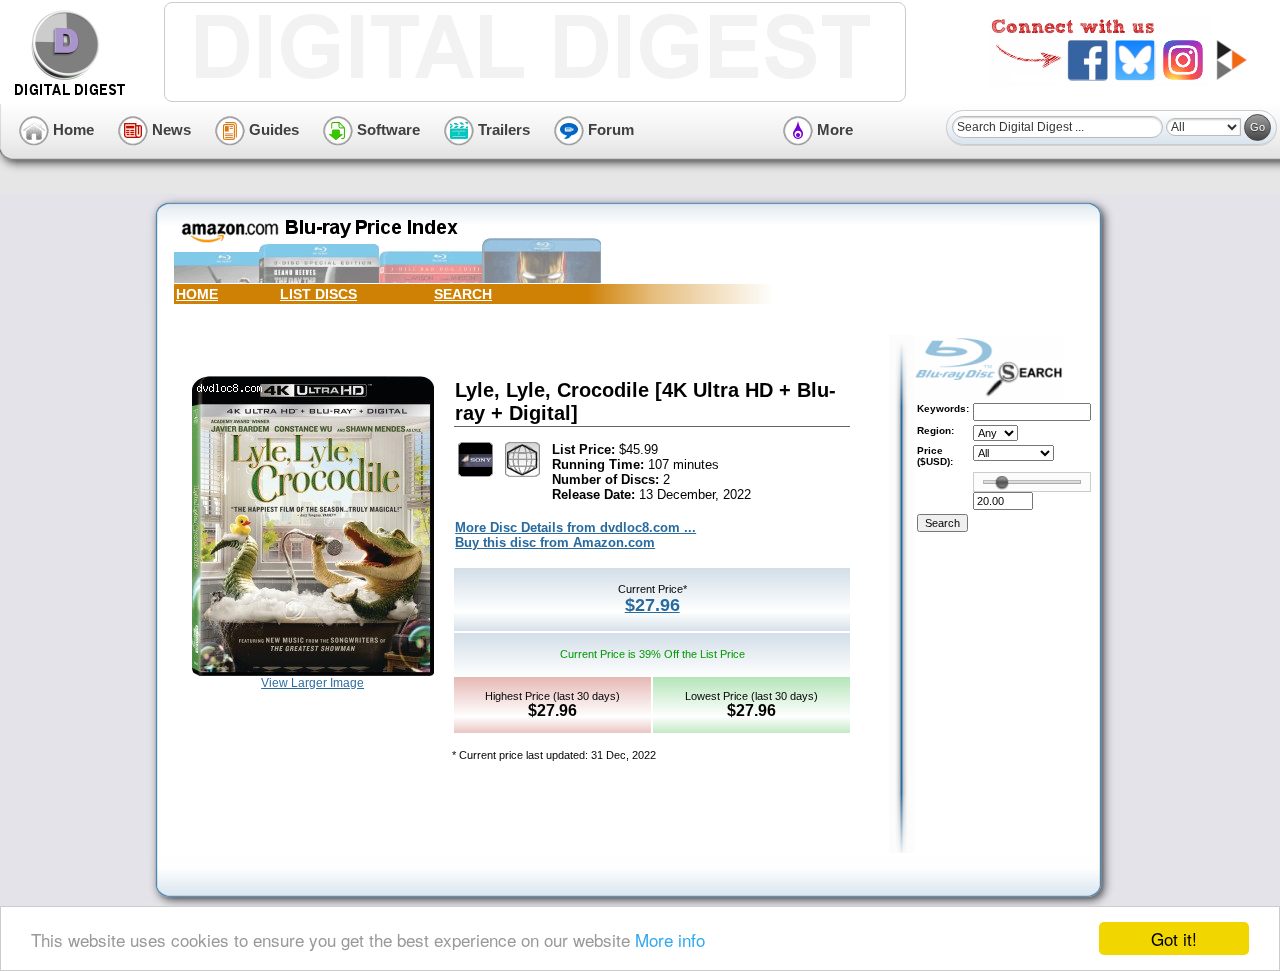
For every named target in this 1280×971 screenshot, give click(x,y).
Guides (272, 129)
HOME (197, 294)
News (169, 129)
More (833, 129)
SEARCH (463, 294)
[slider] (1002, 482)
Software (386, 129)
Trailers (502, 129)
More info (670, 939)
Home (71, 129)
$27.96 (652, 605)
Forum (609, 129)
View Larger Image (312, 683)
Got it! (1174, 938)
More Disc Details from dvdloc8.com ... (575, 527)
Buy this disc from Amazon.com (555, 542)
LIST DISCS (318, 294)
